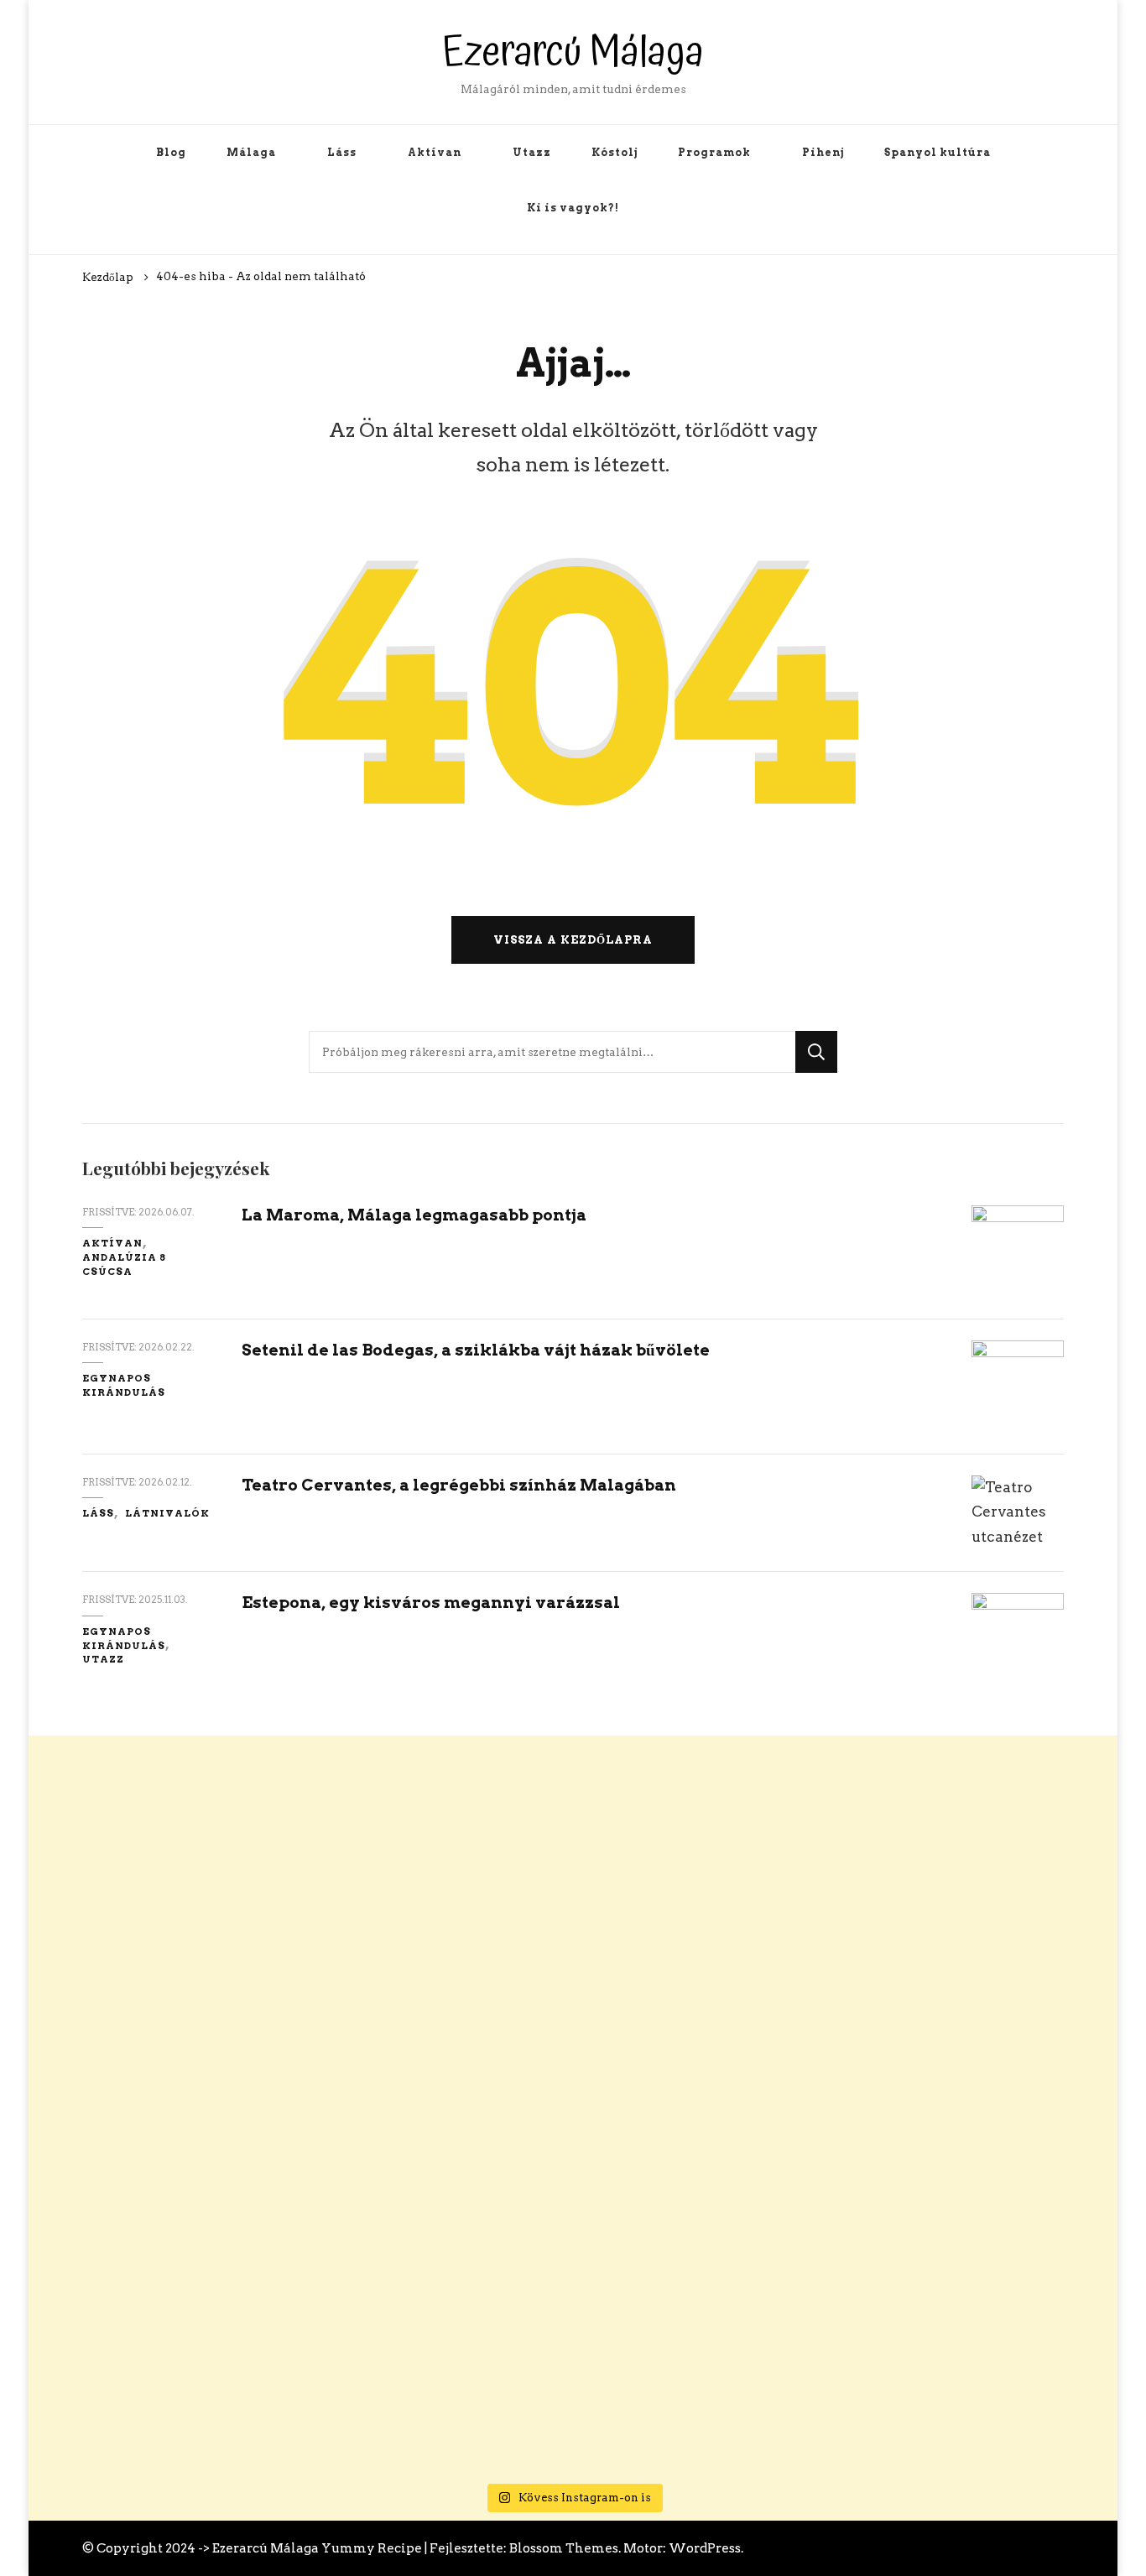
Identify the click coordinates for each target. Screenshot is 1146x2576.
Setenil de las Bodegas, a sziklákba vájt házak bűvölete (476, 1350)
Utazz (532, 152)
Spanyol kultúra (938, 152)
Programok (714, 152)
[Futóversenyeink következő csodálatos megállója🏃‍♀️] (134, 2121)
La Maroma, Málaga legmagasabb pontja (414, 1215)
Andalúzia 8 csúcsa (124, 1265)
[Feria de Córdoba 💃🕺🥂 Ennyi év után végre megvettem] (573, 1883)
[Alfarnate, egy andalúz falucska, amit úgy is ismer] (793, 1996)
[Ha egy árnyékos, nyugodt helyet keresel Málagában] (354, 2133)
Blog (171, 152)
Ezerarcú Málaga (573, 52)
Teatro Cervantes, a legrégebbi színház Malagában (459, 1485)
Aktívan (435, 152)
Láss (342, 152)
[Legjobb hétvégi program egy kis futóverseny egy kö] (1012, 1933)
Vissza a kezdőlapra (573, 939)
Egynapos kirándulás (124, 1385)
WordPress (705, 2548)
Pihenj (823, 152)
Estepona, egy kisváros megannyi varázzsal (431, 1603)
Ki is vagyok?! (573, 208)
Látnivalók (167, 1513)
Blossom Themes (564, 2548)
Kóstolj (615, 152)
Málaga (251, 152)
